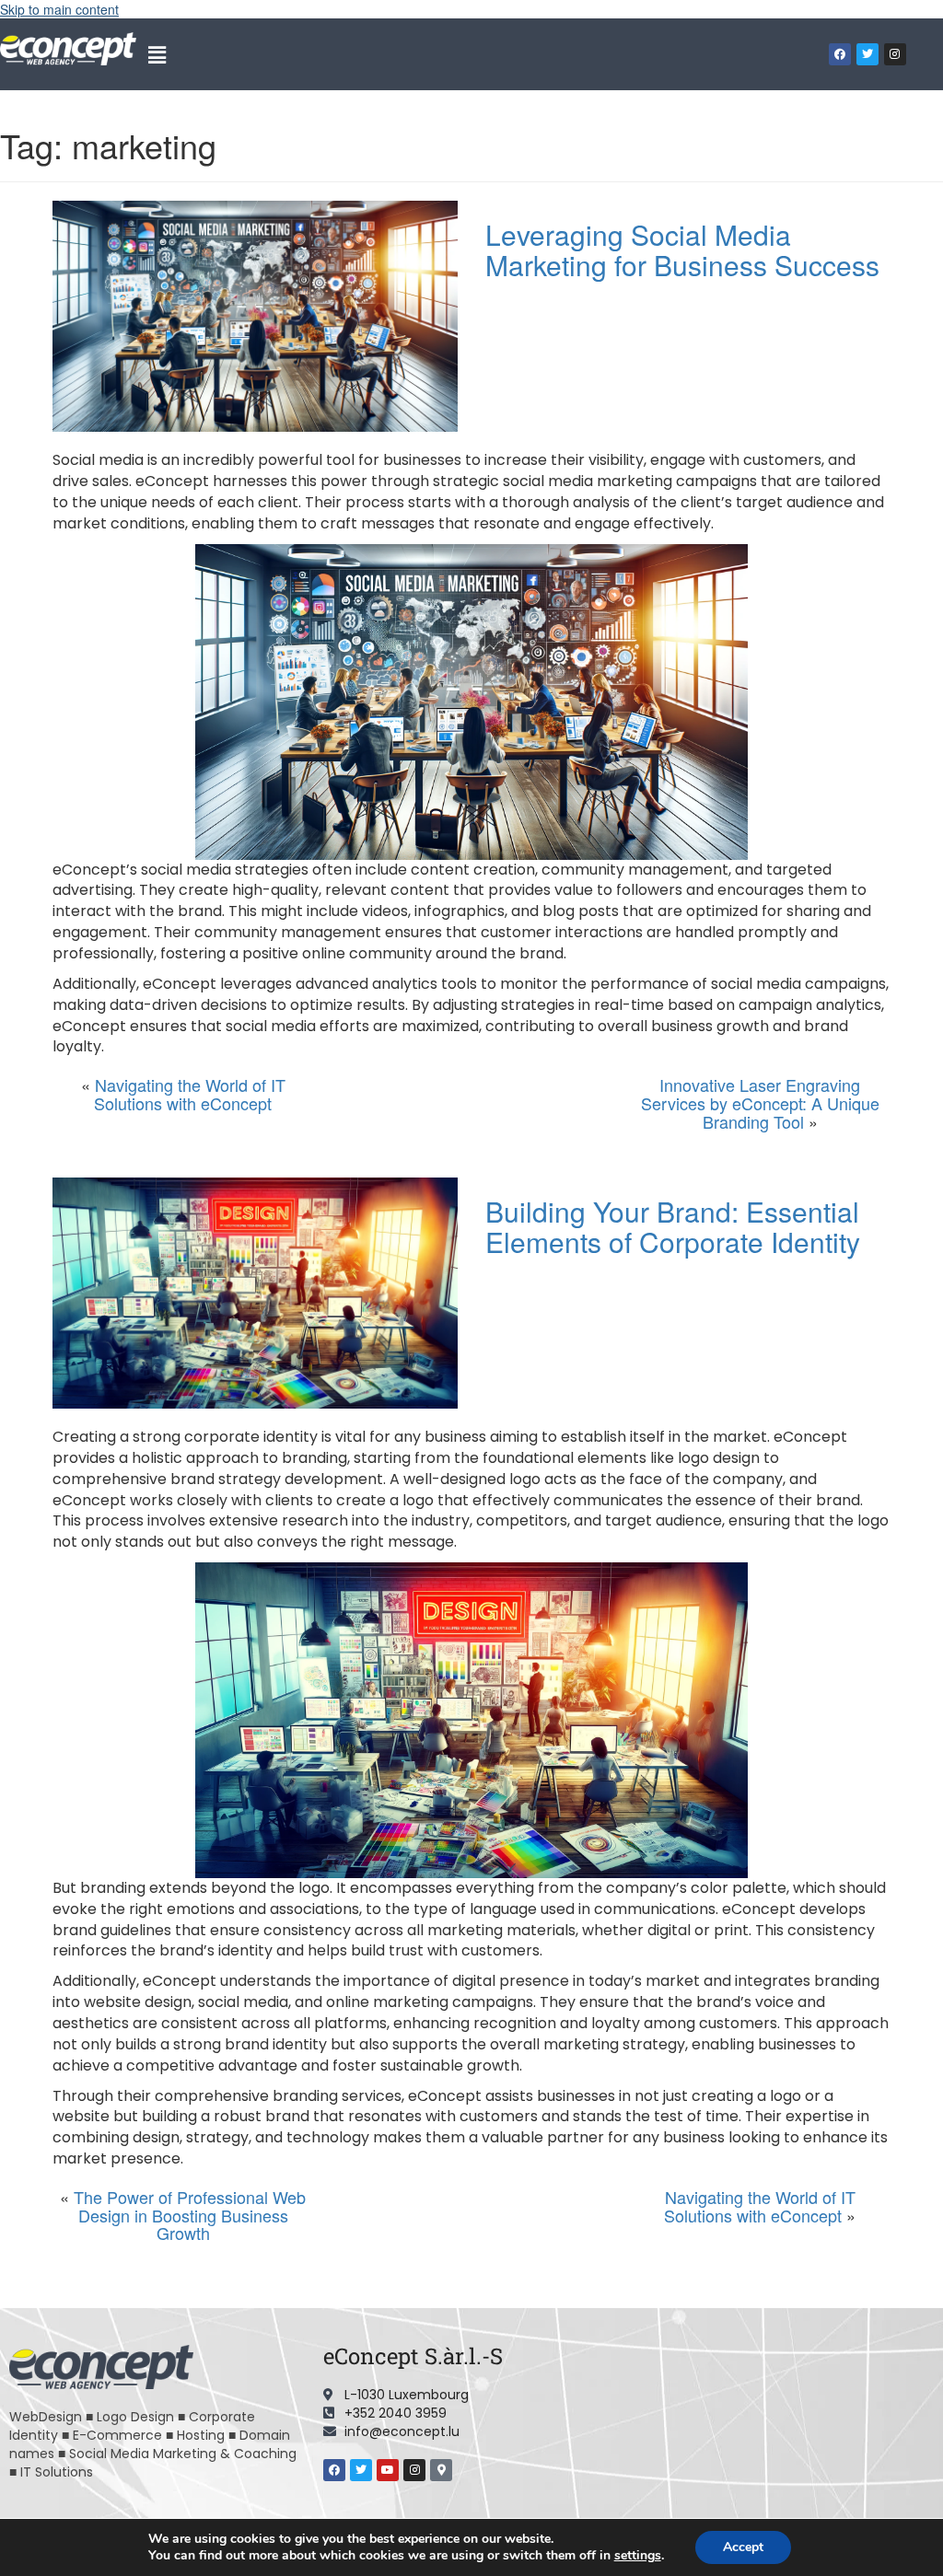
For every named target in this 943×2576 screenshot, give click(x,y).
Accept (743, 2547)
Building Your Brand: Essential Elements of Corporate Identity (673, 1226)
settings (638, 2556)
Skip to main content (59, 9)
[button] (157, 54)
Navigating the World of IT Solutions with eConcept (190, 1094)
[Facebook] (840, 54)
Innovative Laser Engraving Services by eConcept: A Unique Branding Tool (760, 1103)
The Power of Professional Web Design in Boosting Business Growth (190, 2215)
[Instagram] (895, 54)
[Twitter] (867, 54)
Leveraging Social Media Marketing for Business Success (682, 249)
